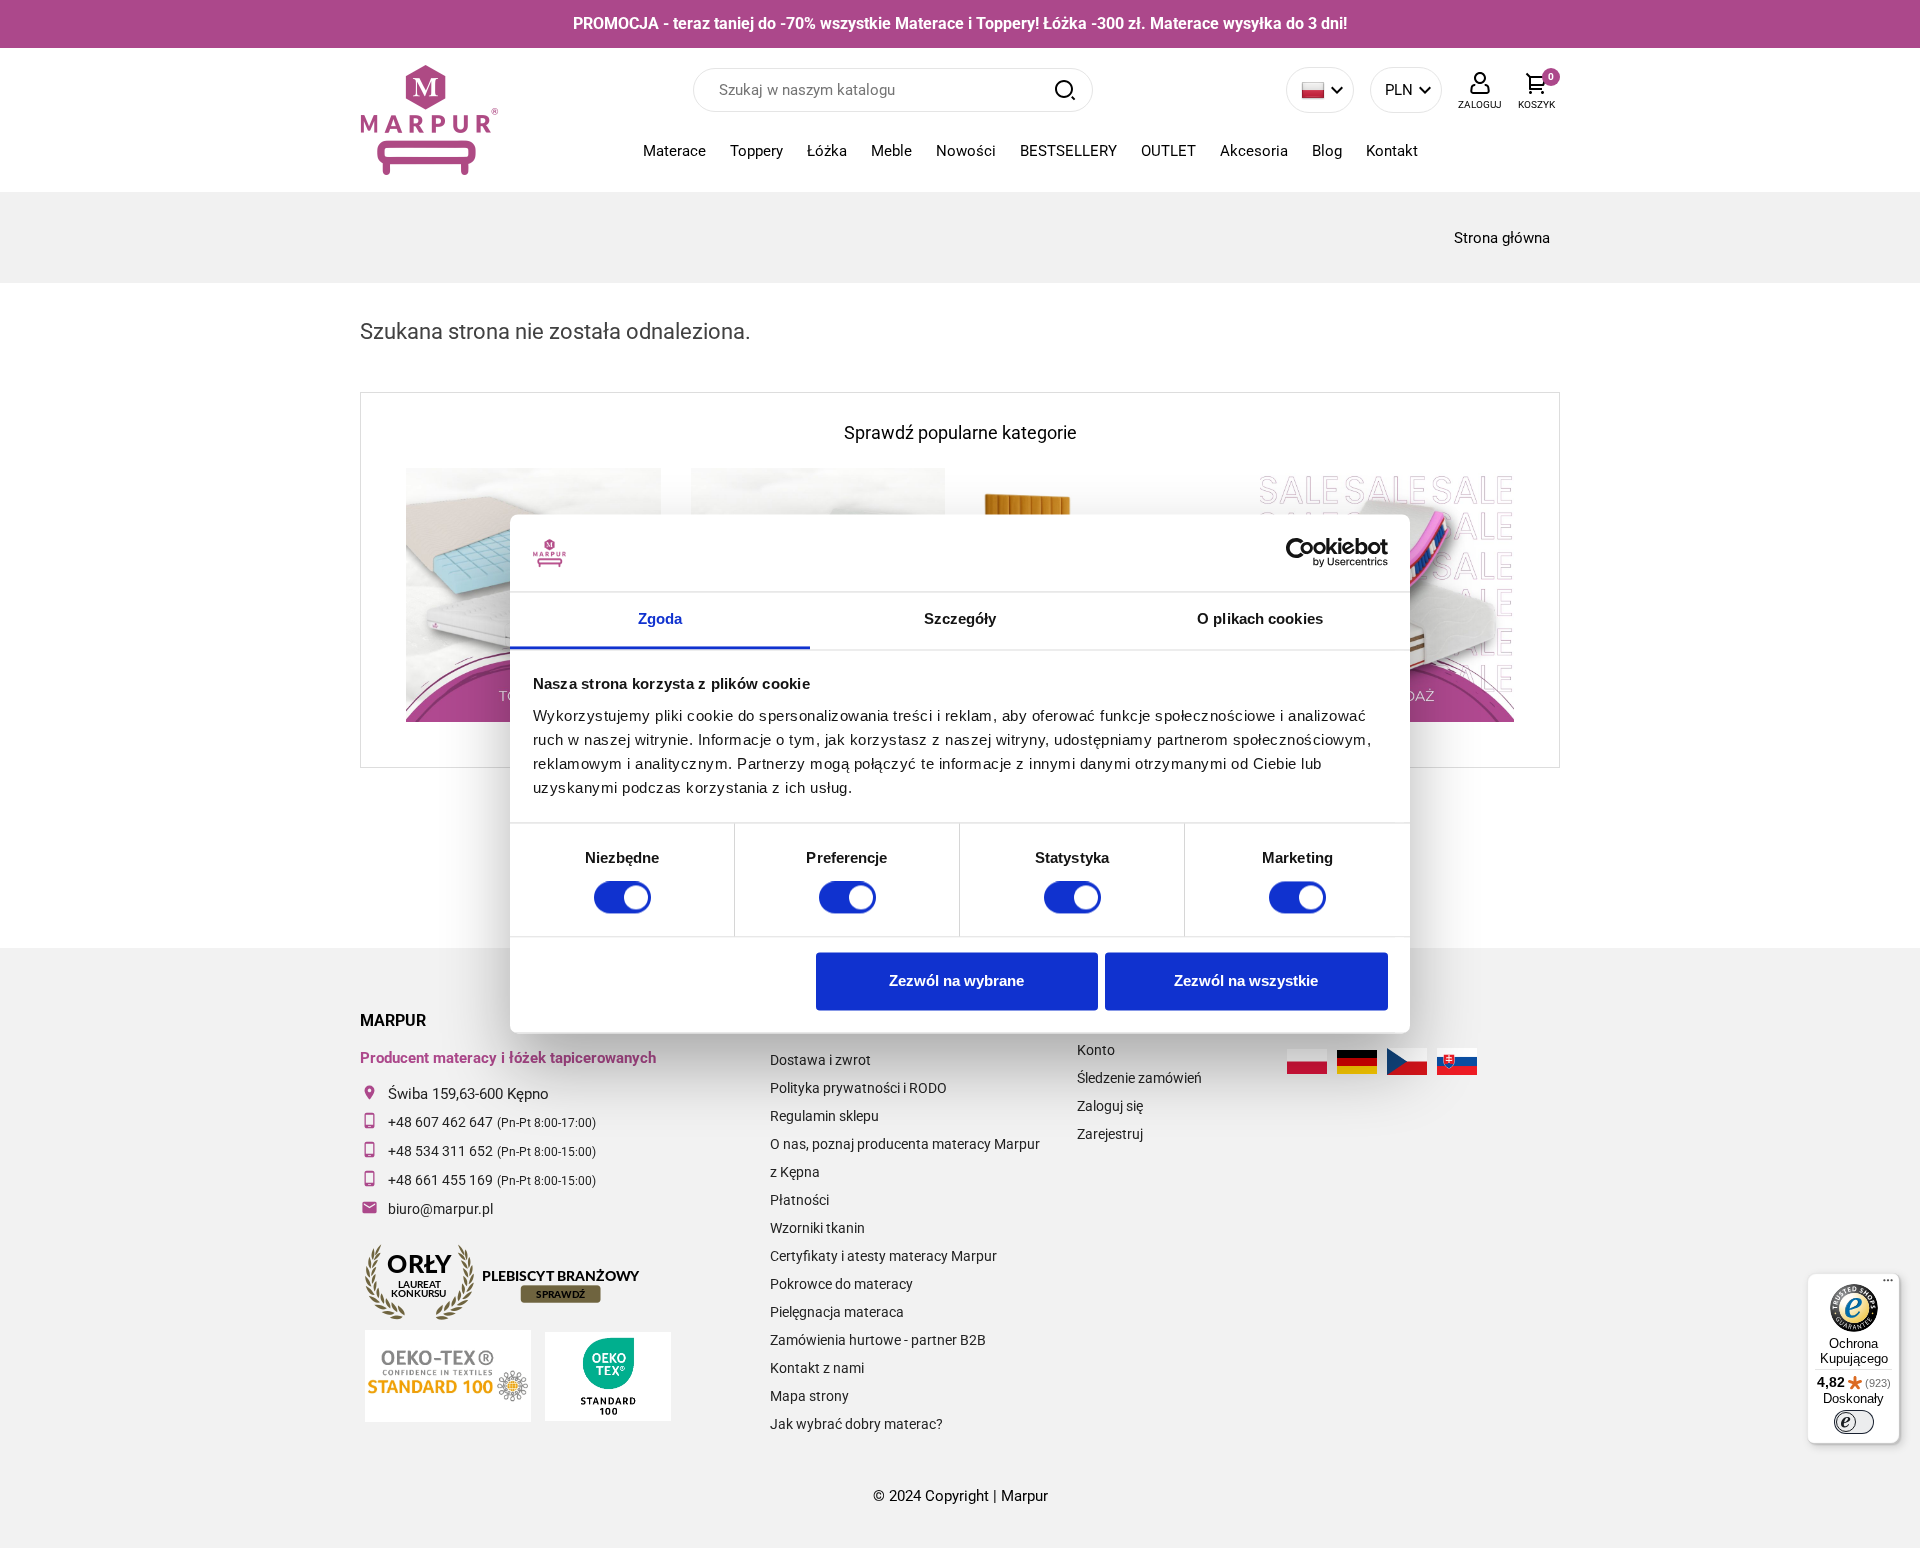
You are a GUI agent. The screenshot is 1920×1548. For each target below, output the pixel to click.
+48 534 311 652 (440, 1151)
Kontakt (1392, 151)
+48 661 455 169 (440, 1180)
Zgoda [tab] (660, 618)
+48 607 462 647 (440, 1122)
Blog (1327, 151)
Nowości (966, 151)
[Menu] (1888, 1285)
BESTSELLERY (1068, 151)
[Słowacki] (1457, 1061)
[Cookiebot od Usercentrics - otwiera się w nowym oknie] (1300, 553)
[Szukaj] (1065, 90)
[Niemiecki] (1357, 1062)
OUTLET (1168, 151)
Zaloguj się (1110, 1106)
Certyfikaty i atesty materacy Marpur (883, 1256)
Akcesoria (1254, 151)
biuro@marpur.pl (440, 1209)
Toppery (756, 151)
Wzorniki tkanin (817, 1228)
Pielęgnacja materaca (837, 1312)
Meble (891, 151)
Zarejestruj (1110, 1134)
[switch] (847, 898)
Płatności (799, 1200)
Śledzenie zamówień (1139, 1078)
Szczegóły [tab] (960, 618)
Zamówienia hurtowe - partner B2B (878, 1340)
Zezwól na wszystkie (1246, 980)
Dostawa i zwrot (820, 1060)
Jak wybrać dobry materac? (856, 1424)
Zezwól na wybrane (956, 980)
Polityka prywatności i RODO (858, 1088)
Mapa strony (809, 1396)
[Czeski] (1407, 1061)
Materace (674, 151)
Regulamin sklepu (824, 1116)
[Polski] (1307, 1061)
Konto (1096, 1050)
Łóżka (827, 151)
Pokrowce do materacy (841, 1284)
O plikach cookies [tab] (1260, 618)
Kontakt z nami (817, 1368)
